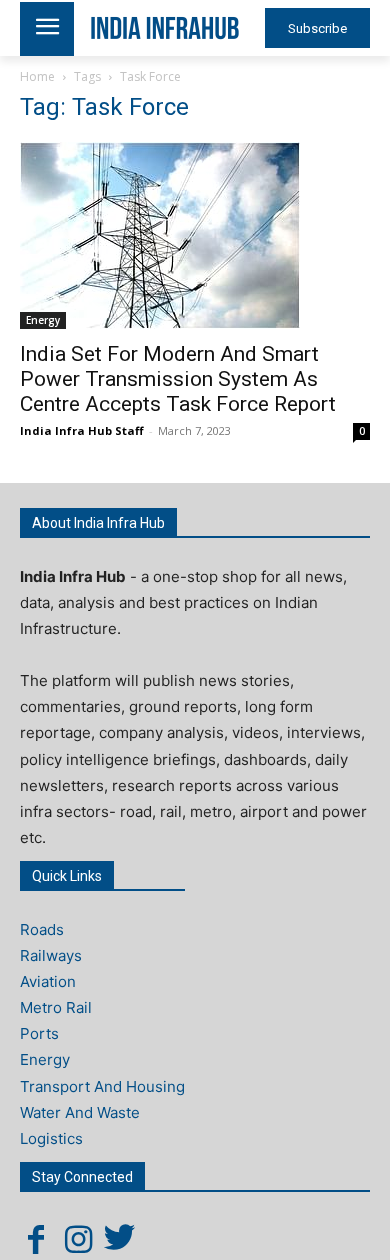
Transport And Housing (102, 1086)
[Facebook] (36, 1239)
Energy (43, 320)
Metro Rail (56, 1007)
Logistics (51, 1138)
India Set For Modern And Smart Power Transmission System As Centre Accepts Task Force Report (178, 379)
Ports (39, 1033)
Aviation (48, 981)
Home (37, 76)
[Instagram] (78, 1239)
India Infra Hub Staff (82, 430)
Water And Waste (80, 1112)
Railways (51, 955)
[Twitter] (120, 1239)
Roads (42, 929)
